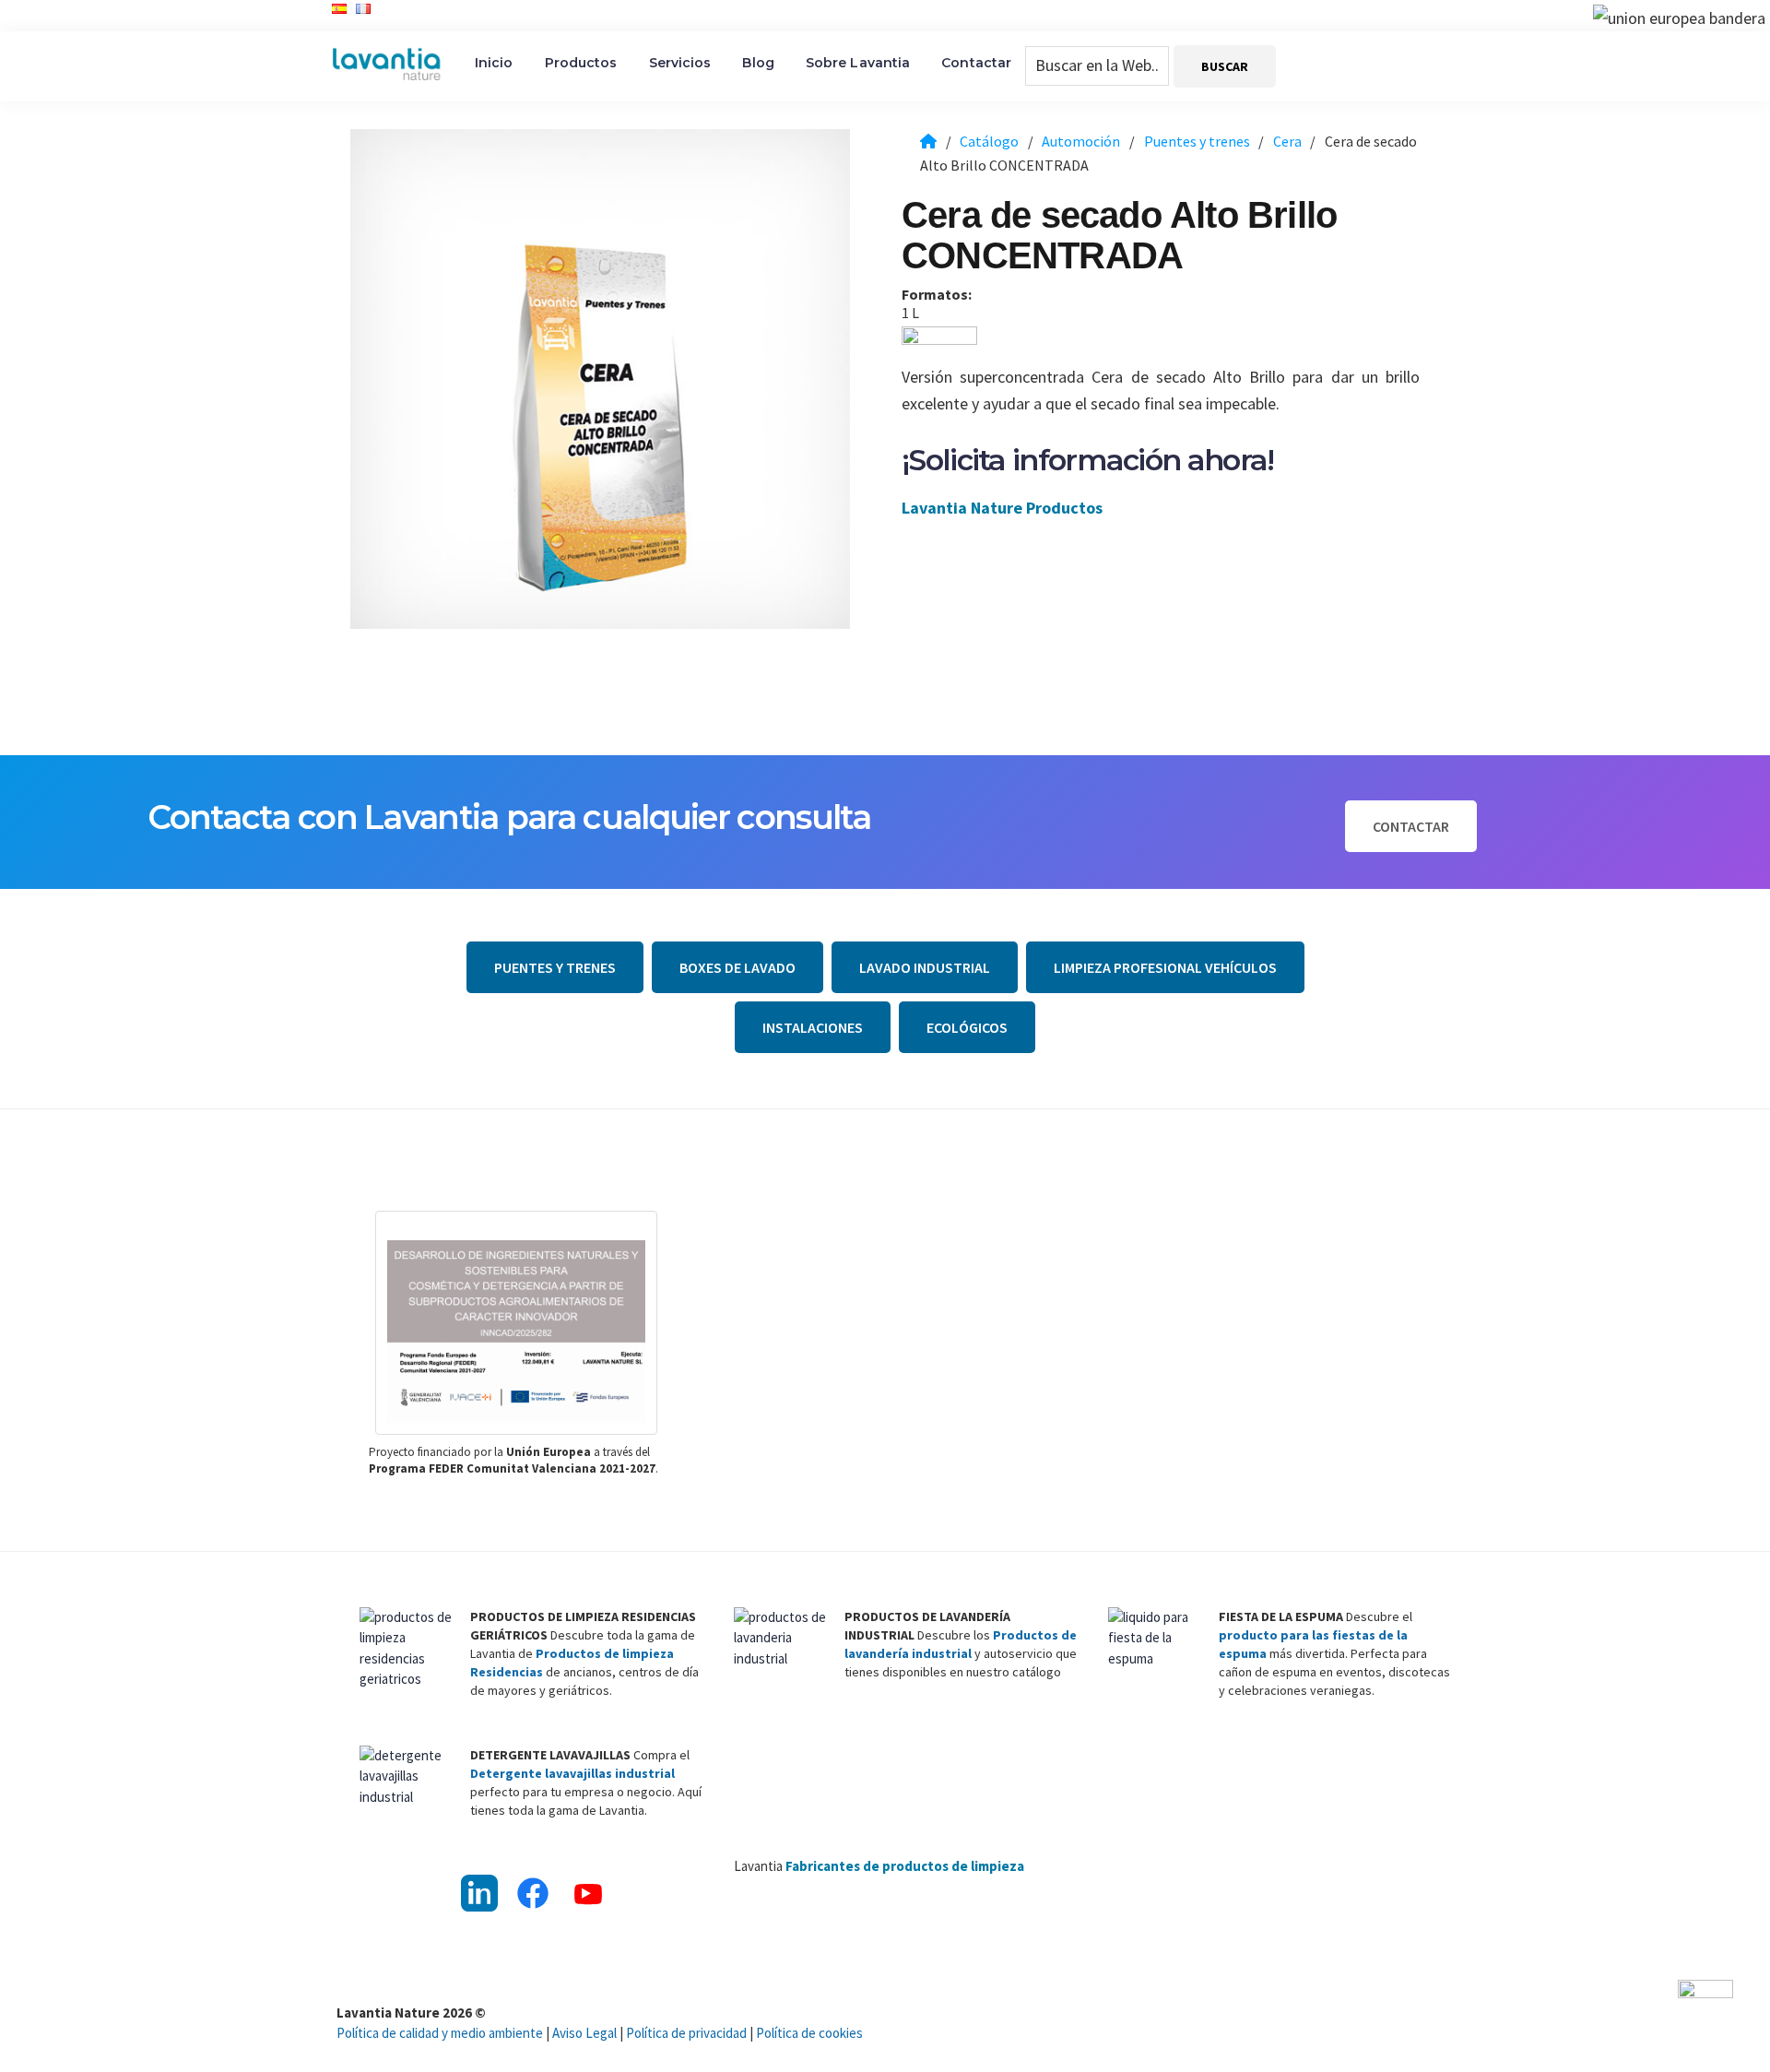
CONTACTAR (1411, 826)
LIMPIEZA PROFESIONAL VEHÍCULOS (1165, 967)
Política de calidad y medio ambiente (440, 2033)
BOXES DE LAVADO (737, 967)
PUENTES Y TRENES (555, 967)
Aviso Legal (584, 2033)
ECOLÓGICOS (967, 1027)
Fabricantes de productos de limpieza (905, 1866)
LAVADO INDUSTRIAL (925, 967)
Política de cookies (809, 2033)
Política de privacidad (686, 2033)
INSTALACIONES (813, 1027)
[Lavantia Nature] (928, 141)
